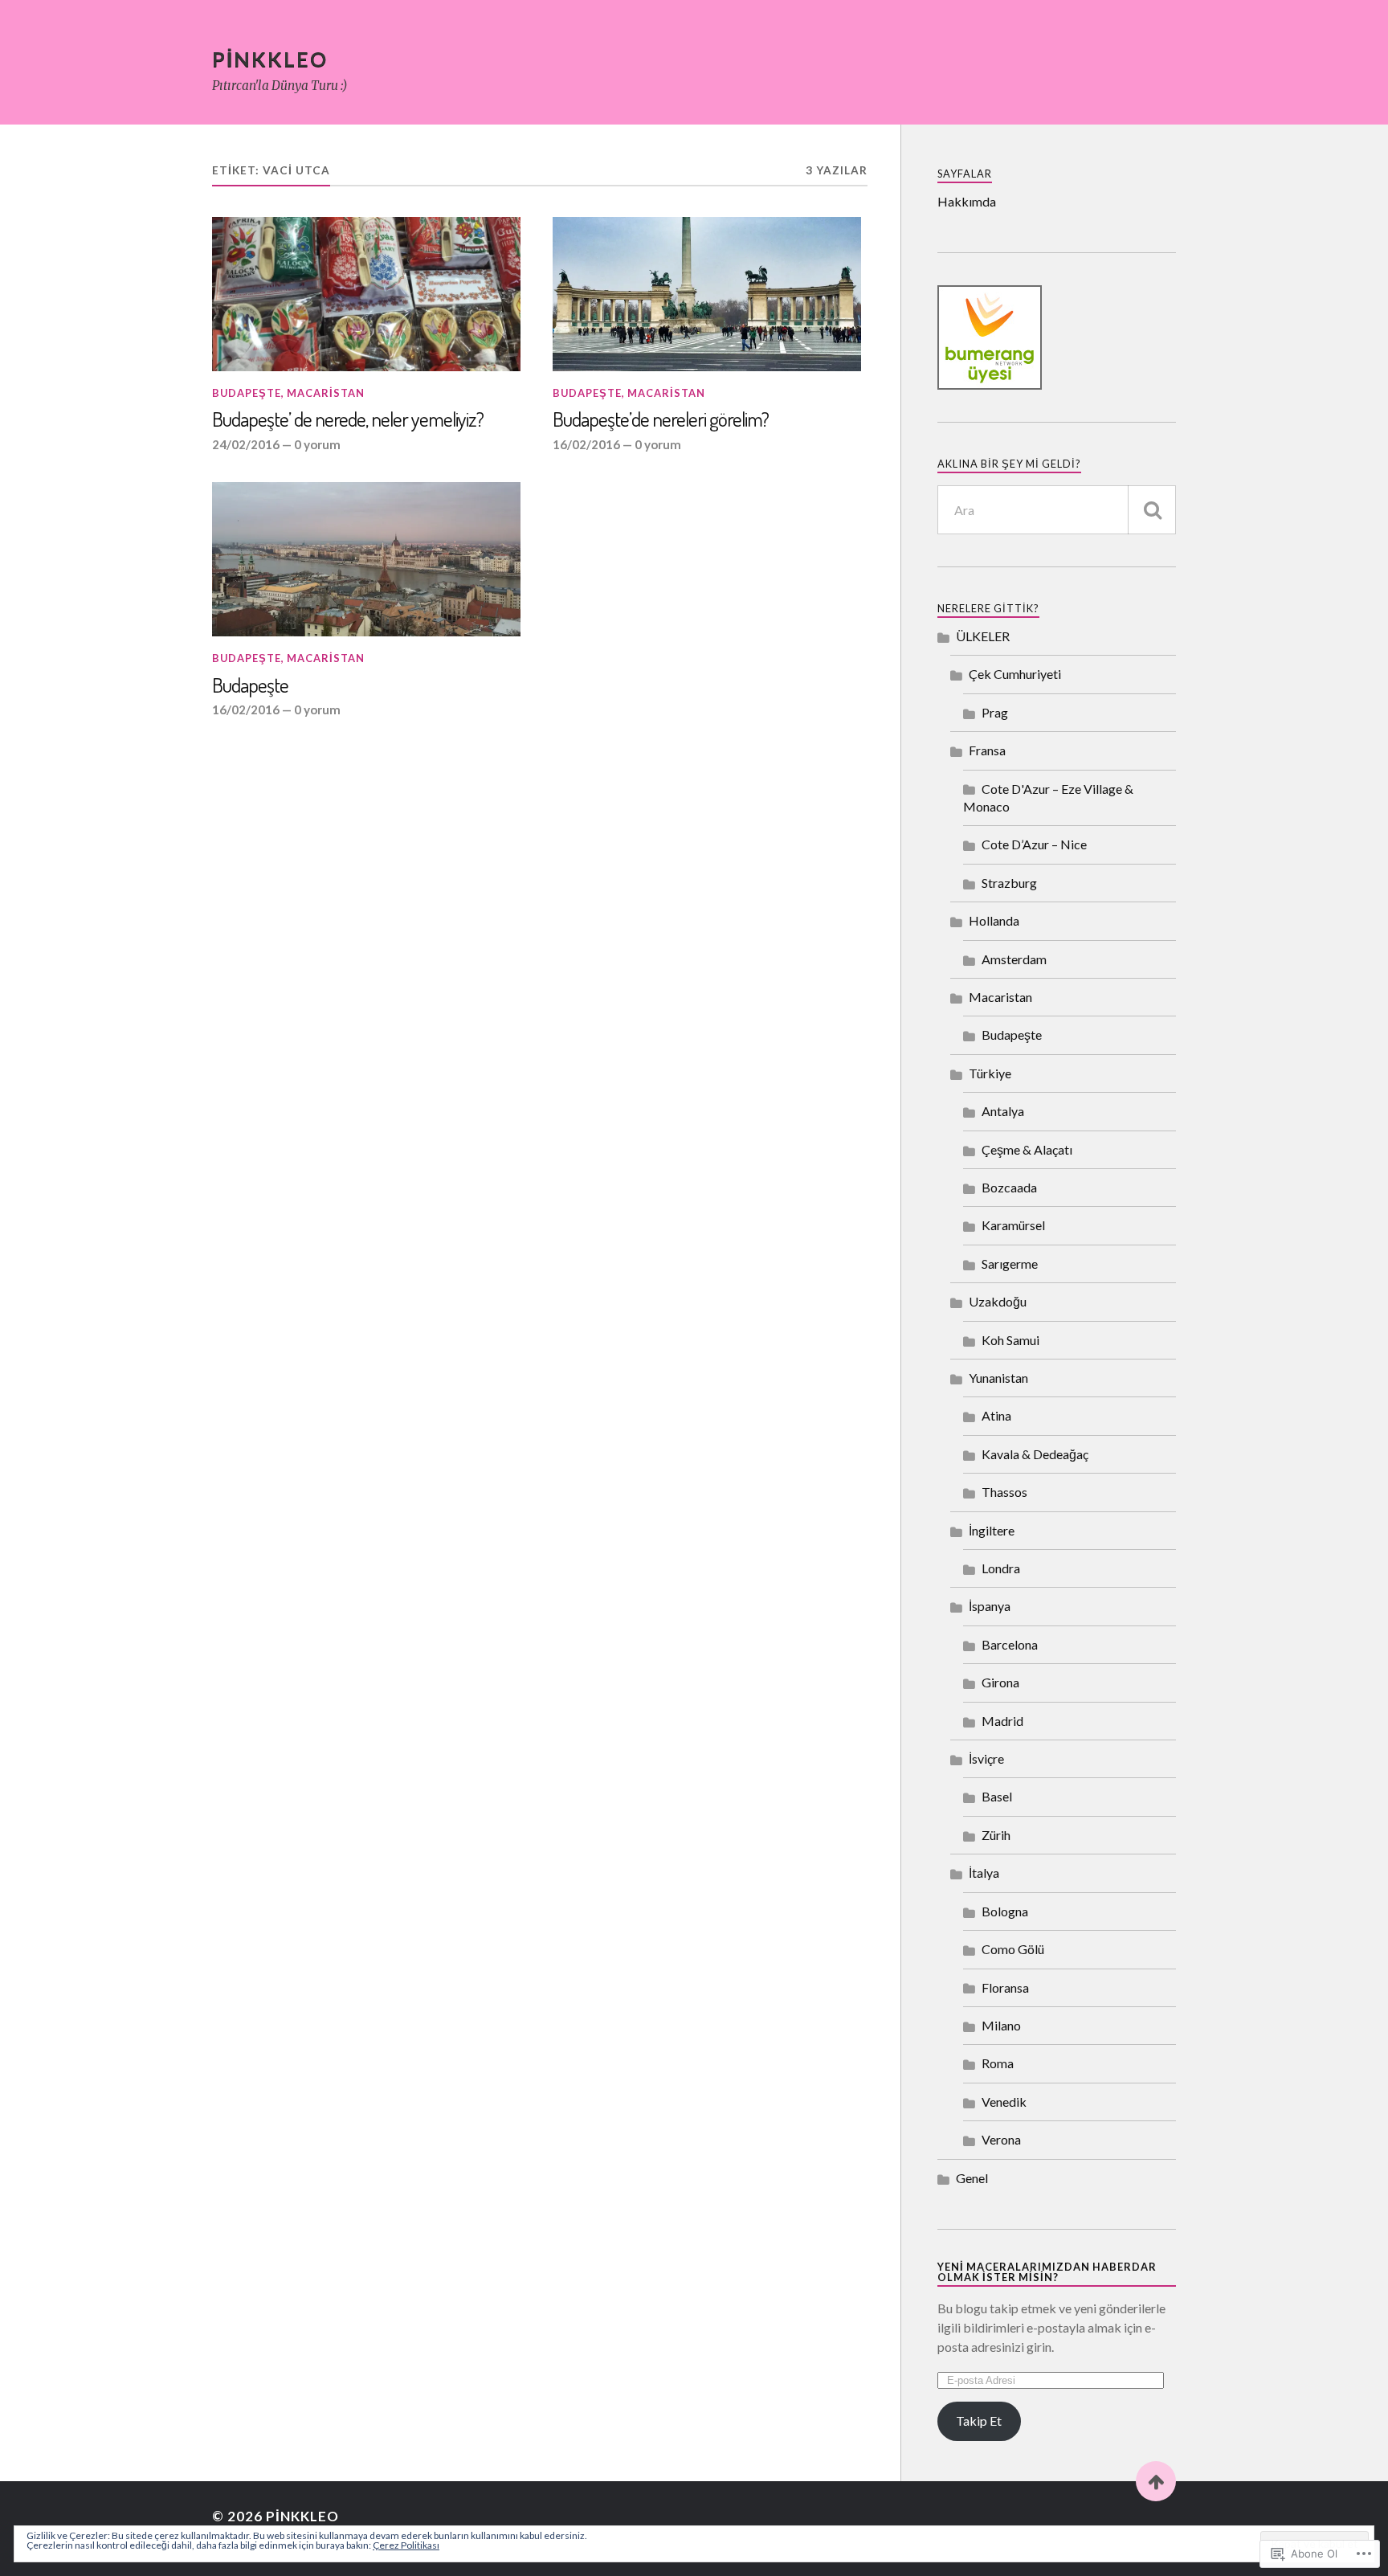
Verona (1001, 2139)
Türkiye (990, 1073)
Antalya (1003, 1111)
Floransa (1005, 1987)
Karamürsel (1013, 1225)
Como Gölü (1013, 1949)
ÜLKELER (983, 636)
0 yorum (317, 444)
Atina (996, 1415)
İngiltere (992, 1530)
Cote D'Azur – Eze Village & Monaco (1048, 797)
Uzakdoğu (998, 1301)
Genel (972, 2178)
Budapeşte (247, 393)
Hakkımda (967, 201)
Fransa (987, 750)
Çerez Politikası (406, 2545)
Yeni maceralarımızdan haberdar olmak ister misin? (1047, 2272)
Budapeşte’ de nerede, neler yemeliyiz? (348, 419)
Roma (998, 2063)
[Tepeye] (1156, 2481)
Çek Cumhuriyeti (1015, 674)
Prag (995, 712)
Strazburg (1009, 883)
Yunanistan (998, 1378)
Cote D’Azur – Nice (1034, 844)
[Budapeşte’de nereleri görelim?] (707, 294)
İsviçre (986, 1758)
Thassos (1004, 1492)
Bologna (1005, 1911)
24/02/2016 (246, 444)
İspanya (990, 1606)
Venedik (1004, 2102)
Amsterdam (1014, 959)
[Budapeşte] (366, 559)
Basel (997, 1796)
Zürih (996, 1835)
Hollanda (994, 920)
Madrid (1002, 1721)
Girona (1000, 1682)
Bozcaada (1009, 1187)
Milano (1001, 2025)
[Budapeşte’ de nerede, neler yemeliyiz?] (366, 294)
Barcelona (1010, 1644)
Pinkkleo (270, 59)
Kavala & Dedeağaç (1035, 1454)
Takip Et (979, 2421)
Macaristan (326, 393)
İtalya (984, 1873)
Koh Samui (1010, 1340)
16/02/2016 (586, 444)
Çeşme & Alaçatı (1027, 1149)
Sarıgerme (1010, 1263)
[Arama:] (1057, 510)
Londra (1001, 1568)
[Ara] (1152, 510)
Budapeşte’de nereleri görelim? (661, 419)
